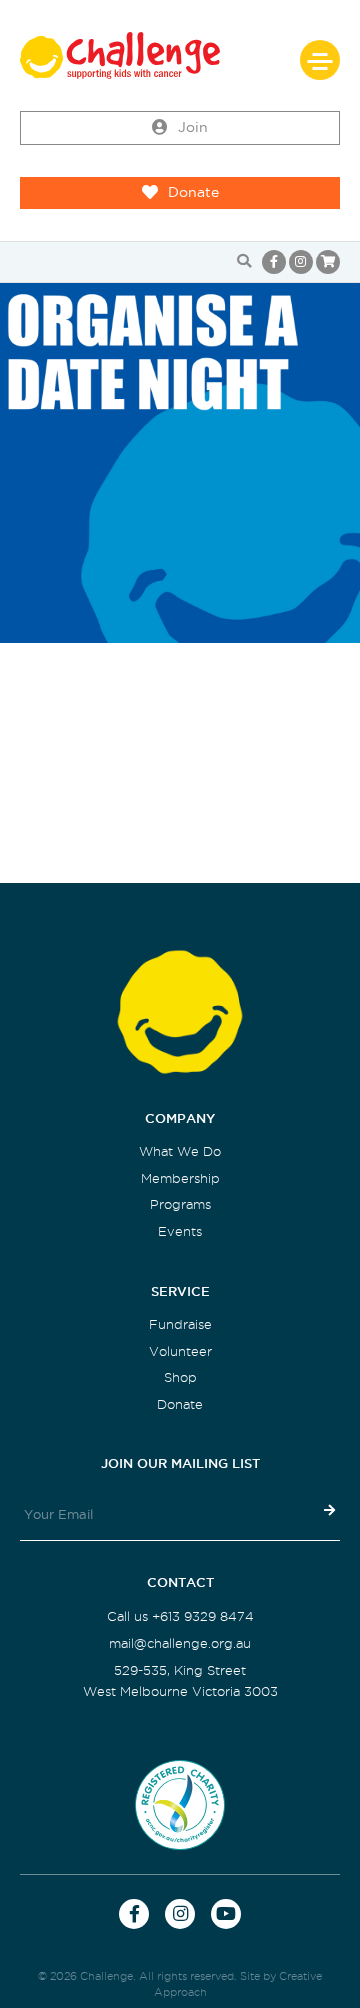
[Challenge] (180, 55)
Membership (180, 1178)
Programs (180, 1204)
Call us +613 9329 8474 (180, 1616)
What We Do (180, 1151)
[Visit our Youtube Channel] (226, 1914)
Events (180, 1231)
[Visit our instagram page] (301, 262)
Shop (180, 1377)
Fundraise (180, 1324)
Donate (193, 192)
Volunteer (180, 1351)
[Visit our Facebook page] (274, 262)
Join (193, 127)
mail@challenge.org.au (180, 1643)
